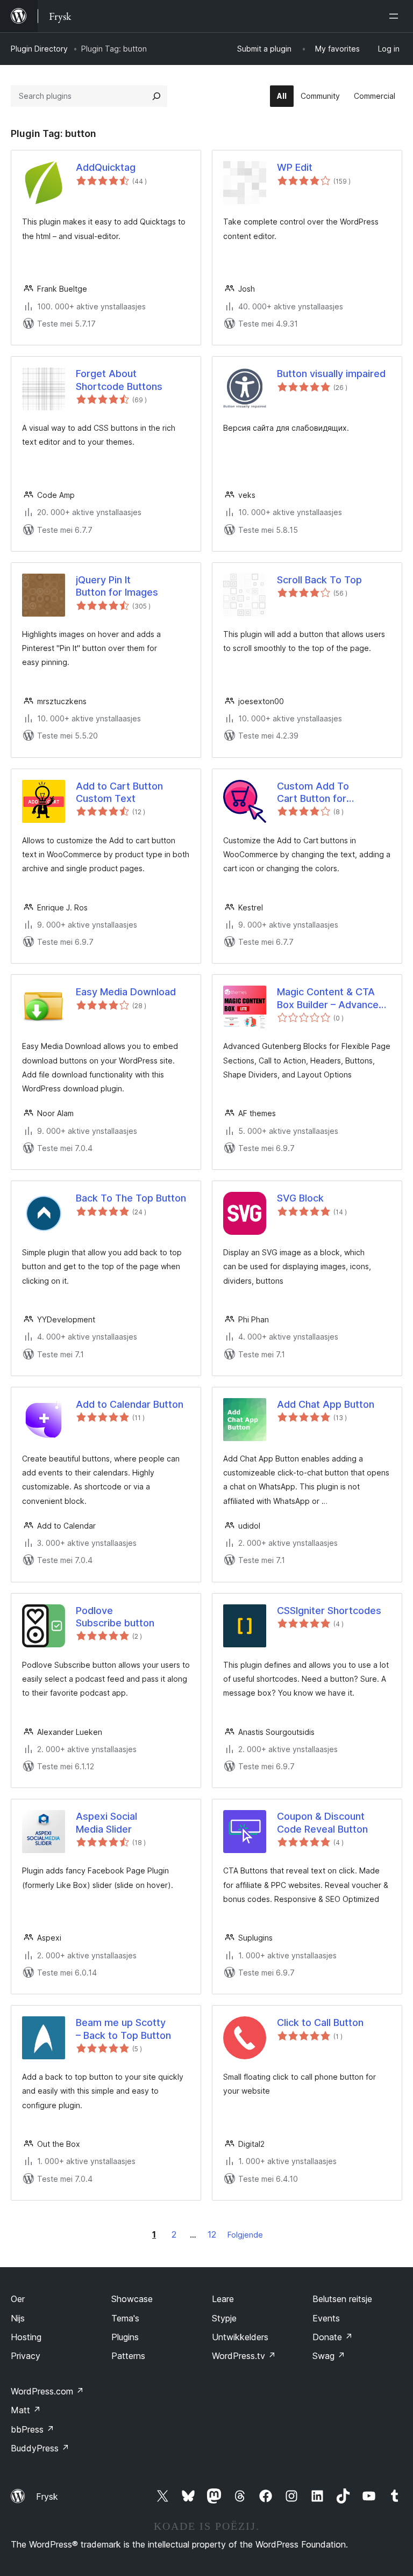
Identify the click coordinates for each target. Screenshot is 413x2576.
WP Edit (295, 167)
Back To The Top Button (131, 1198)
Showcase (132, 2299)
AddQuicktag (106, 167)
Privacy (26, 2356)
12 (212, 2234)
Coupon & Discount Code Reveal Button (322, 1822)
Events (326, 2318)
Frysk (47, 2497)
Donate (333, 2337)
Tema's (125, 2318)
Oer (18, 2299)
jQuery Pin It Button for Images (117, 586)
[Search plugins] (156, 96)
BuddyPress (40, 2448)
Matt (26, 2410)
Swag (329, 2356)
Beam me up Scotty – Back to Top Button (123, 2029)
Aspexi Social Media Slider (106, 1822)
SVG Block (300, 1198)
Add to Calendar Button (130, 1404)
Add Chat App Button (326, 1404)
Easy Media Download (126, 992)
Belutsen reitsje (342, 2299)
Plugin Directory (39, 49)
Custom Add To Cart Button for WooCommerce (313, 793)
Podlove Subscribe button (115, 1617)
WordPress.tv (244, 2356)
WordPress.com (47, 2391)
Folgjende (245, 2235)
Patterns (128, 2356)
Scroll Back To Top (319, 580)
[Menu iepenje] (396, 16)
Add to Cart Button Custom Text (119, 792)
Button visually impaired (331, 374)
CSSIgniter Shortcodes (329, 1611)
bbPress (33, 2429)
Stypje (224, 2318)
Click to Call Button (320, 2023)
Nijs (18, 2318)
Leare (223, 2299)
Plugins (125, 2337)
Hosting (26, 2337)
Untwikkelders (240, 2337)
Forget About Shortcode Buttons (119, 380)
